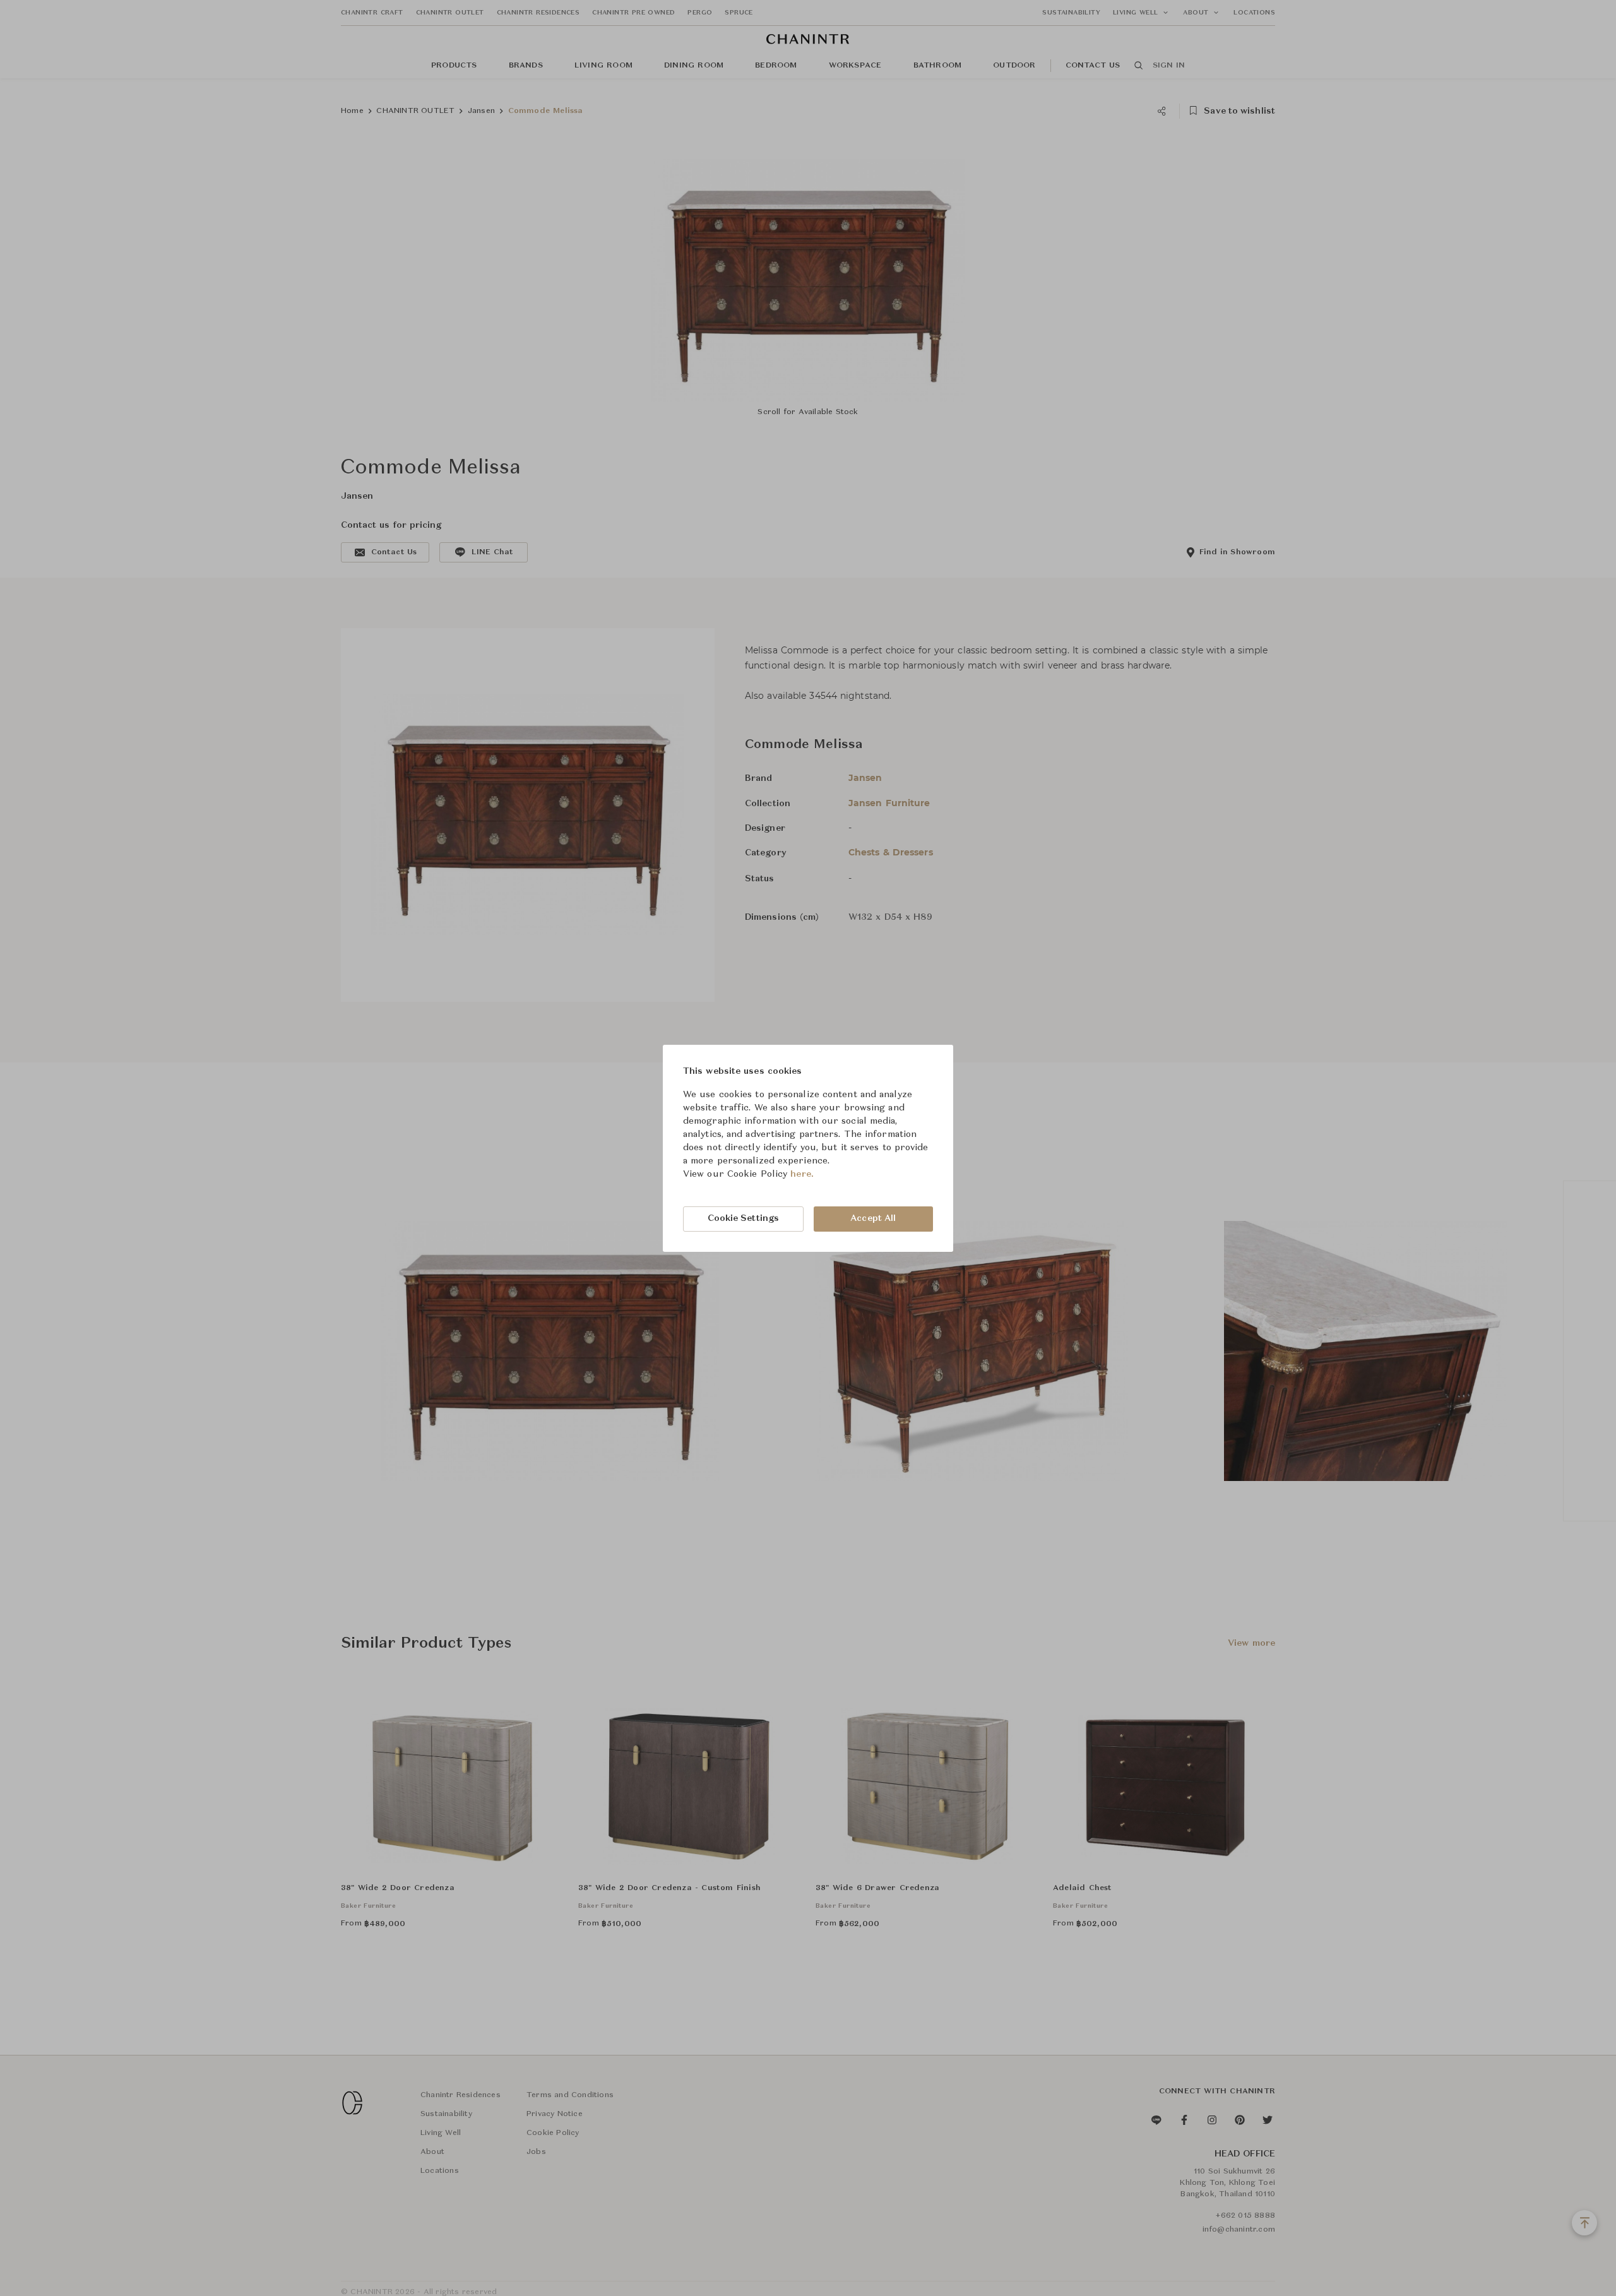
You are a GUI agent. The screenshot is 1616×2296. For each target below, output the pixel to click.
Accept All (873, 1218)
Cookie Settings (744, 1218)
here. (802, 1174)
